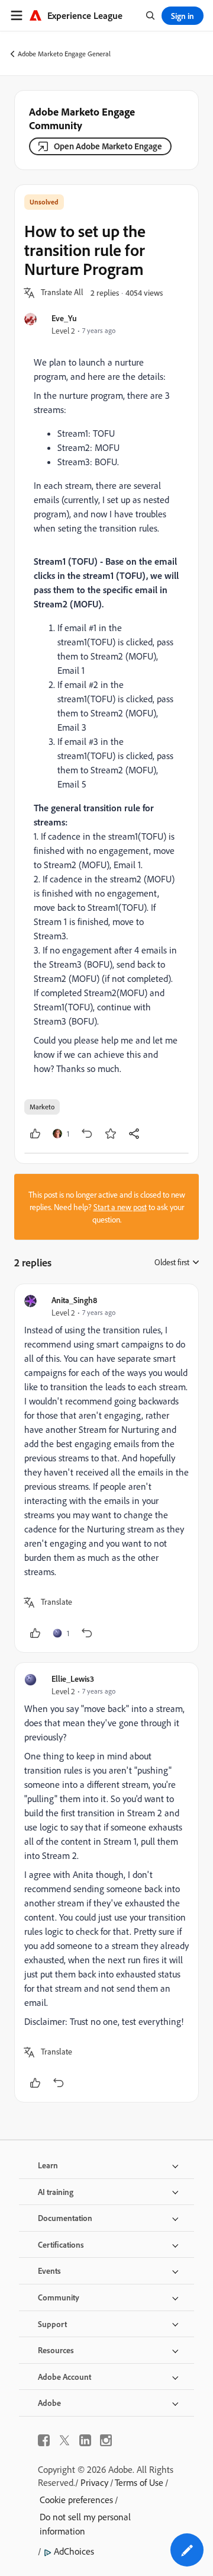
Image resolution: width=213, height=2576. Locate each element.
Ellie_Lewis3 (73, 1679)
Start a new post (120, 1207)
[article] (106, 1468)
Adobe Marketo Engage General (64, 54)
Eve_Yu (64, 318)
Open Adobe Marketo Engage (108, 146)
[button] (62, 293)
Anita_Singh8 (74, 1300)
